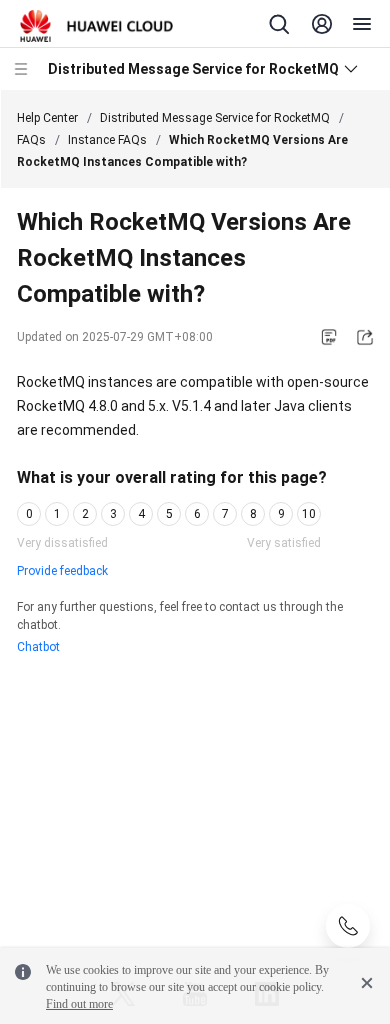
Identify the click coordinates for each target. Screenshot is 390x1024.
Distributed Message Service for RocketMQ (215, 118)
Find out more (79, 1004)
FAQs (31, 140)
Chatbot (38, 647)
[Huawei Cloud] (96, 26)
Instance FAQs (107, 140)
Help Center (47, 118)
